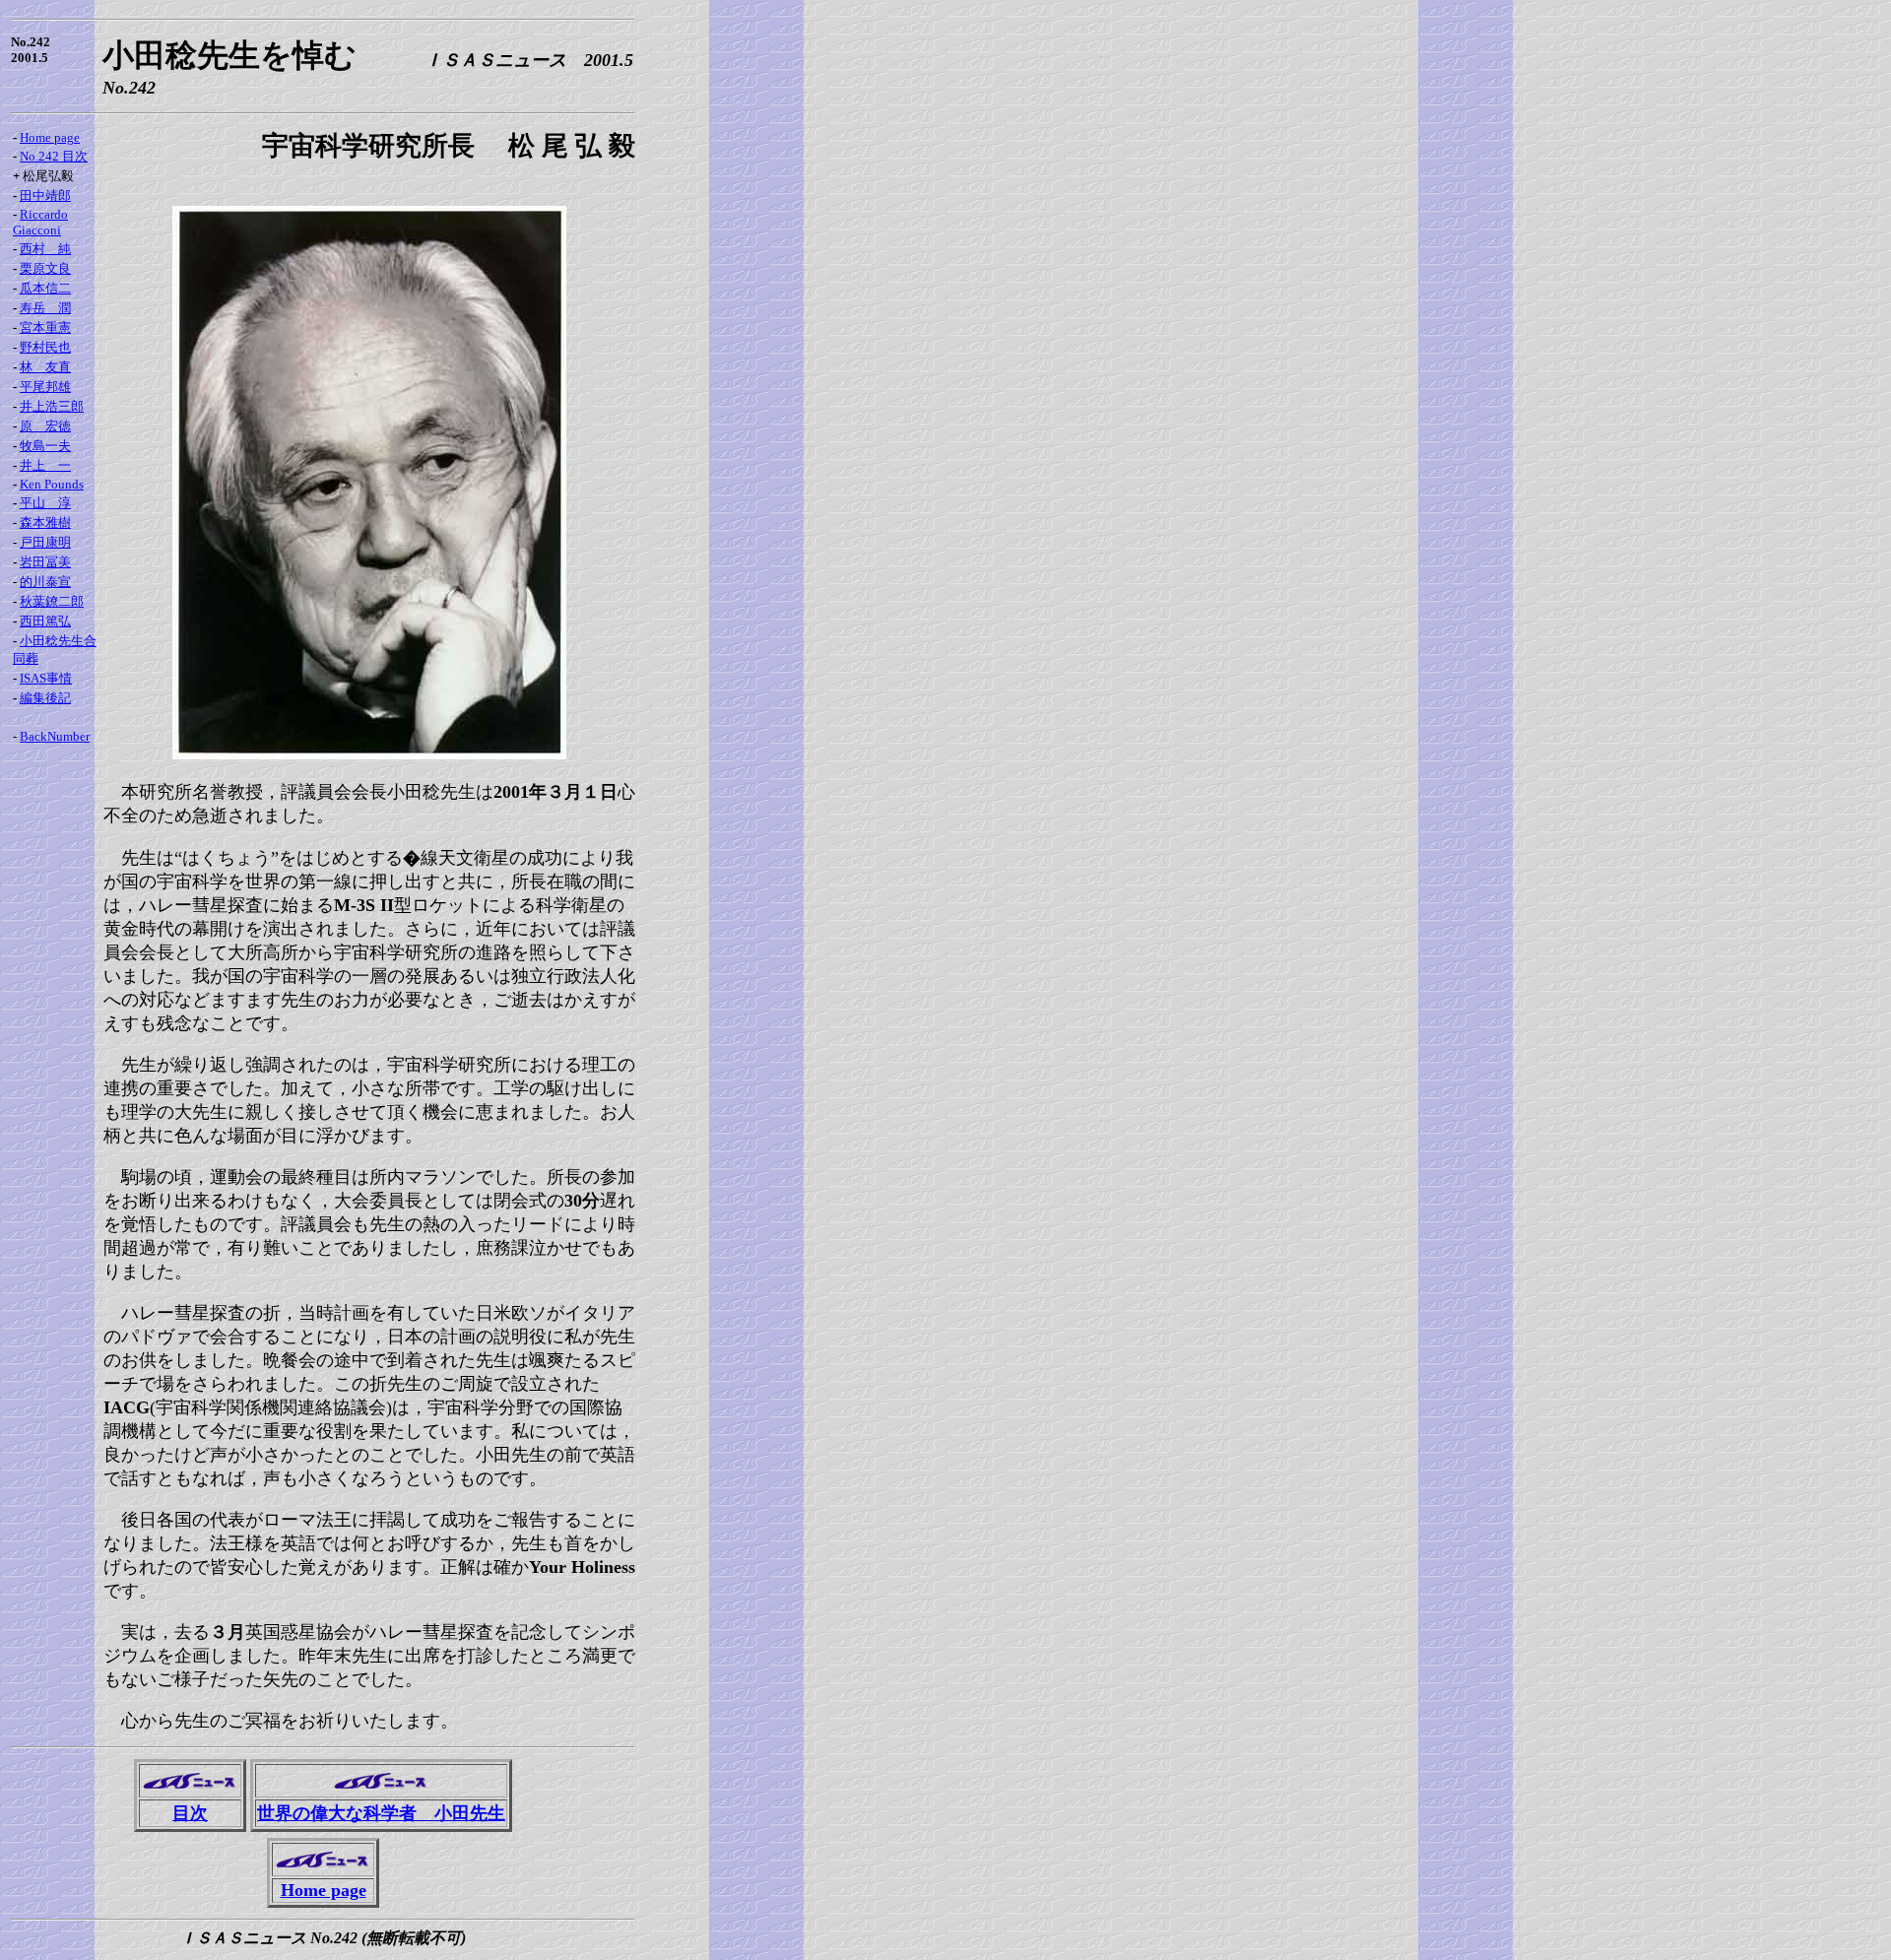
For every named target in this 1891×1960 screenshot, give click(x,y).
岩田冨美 (45, 562)
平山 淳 (45, 503)
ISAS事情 (46, 678)
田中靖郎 (45, 196)
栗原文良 (45, 268)
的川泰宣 (45, 582)
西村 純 (45, 249)
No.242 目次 (54, 156)
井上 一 (45, 465)
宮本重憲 (45, 327)
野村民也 (45, 347)
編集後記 (45, 698)
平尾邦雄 (45, 387)
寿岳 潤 (45, 308)
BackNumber (55, 736)
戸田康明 (45, 542)
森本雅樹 (45, 523)
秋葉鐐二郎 (52, 601)
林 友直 (45, 367)
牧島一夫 (45, 446)
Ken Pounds (52, 484)
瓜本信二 (45, 288)
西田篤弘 (45, 621)
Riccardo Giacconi (40, 222)
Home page (50, 137)
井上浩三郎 (52, 406)
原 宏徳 (45, 426)
